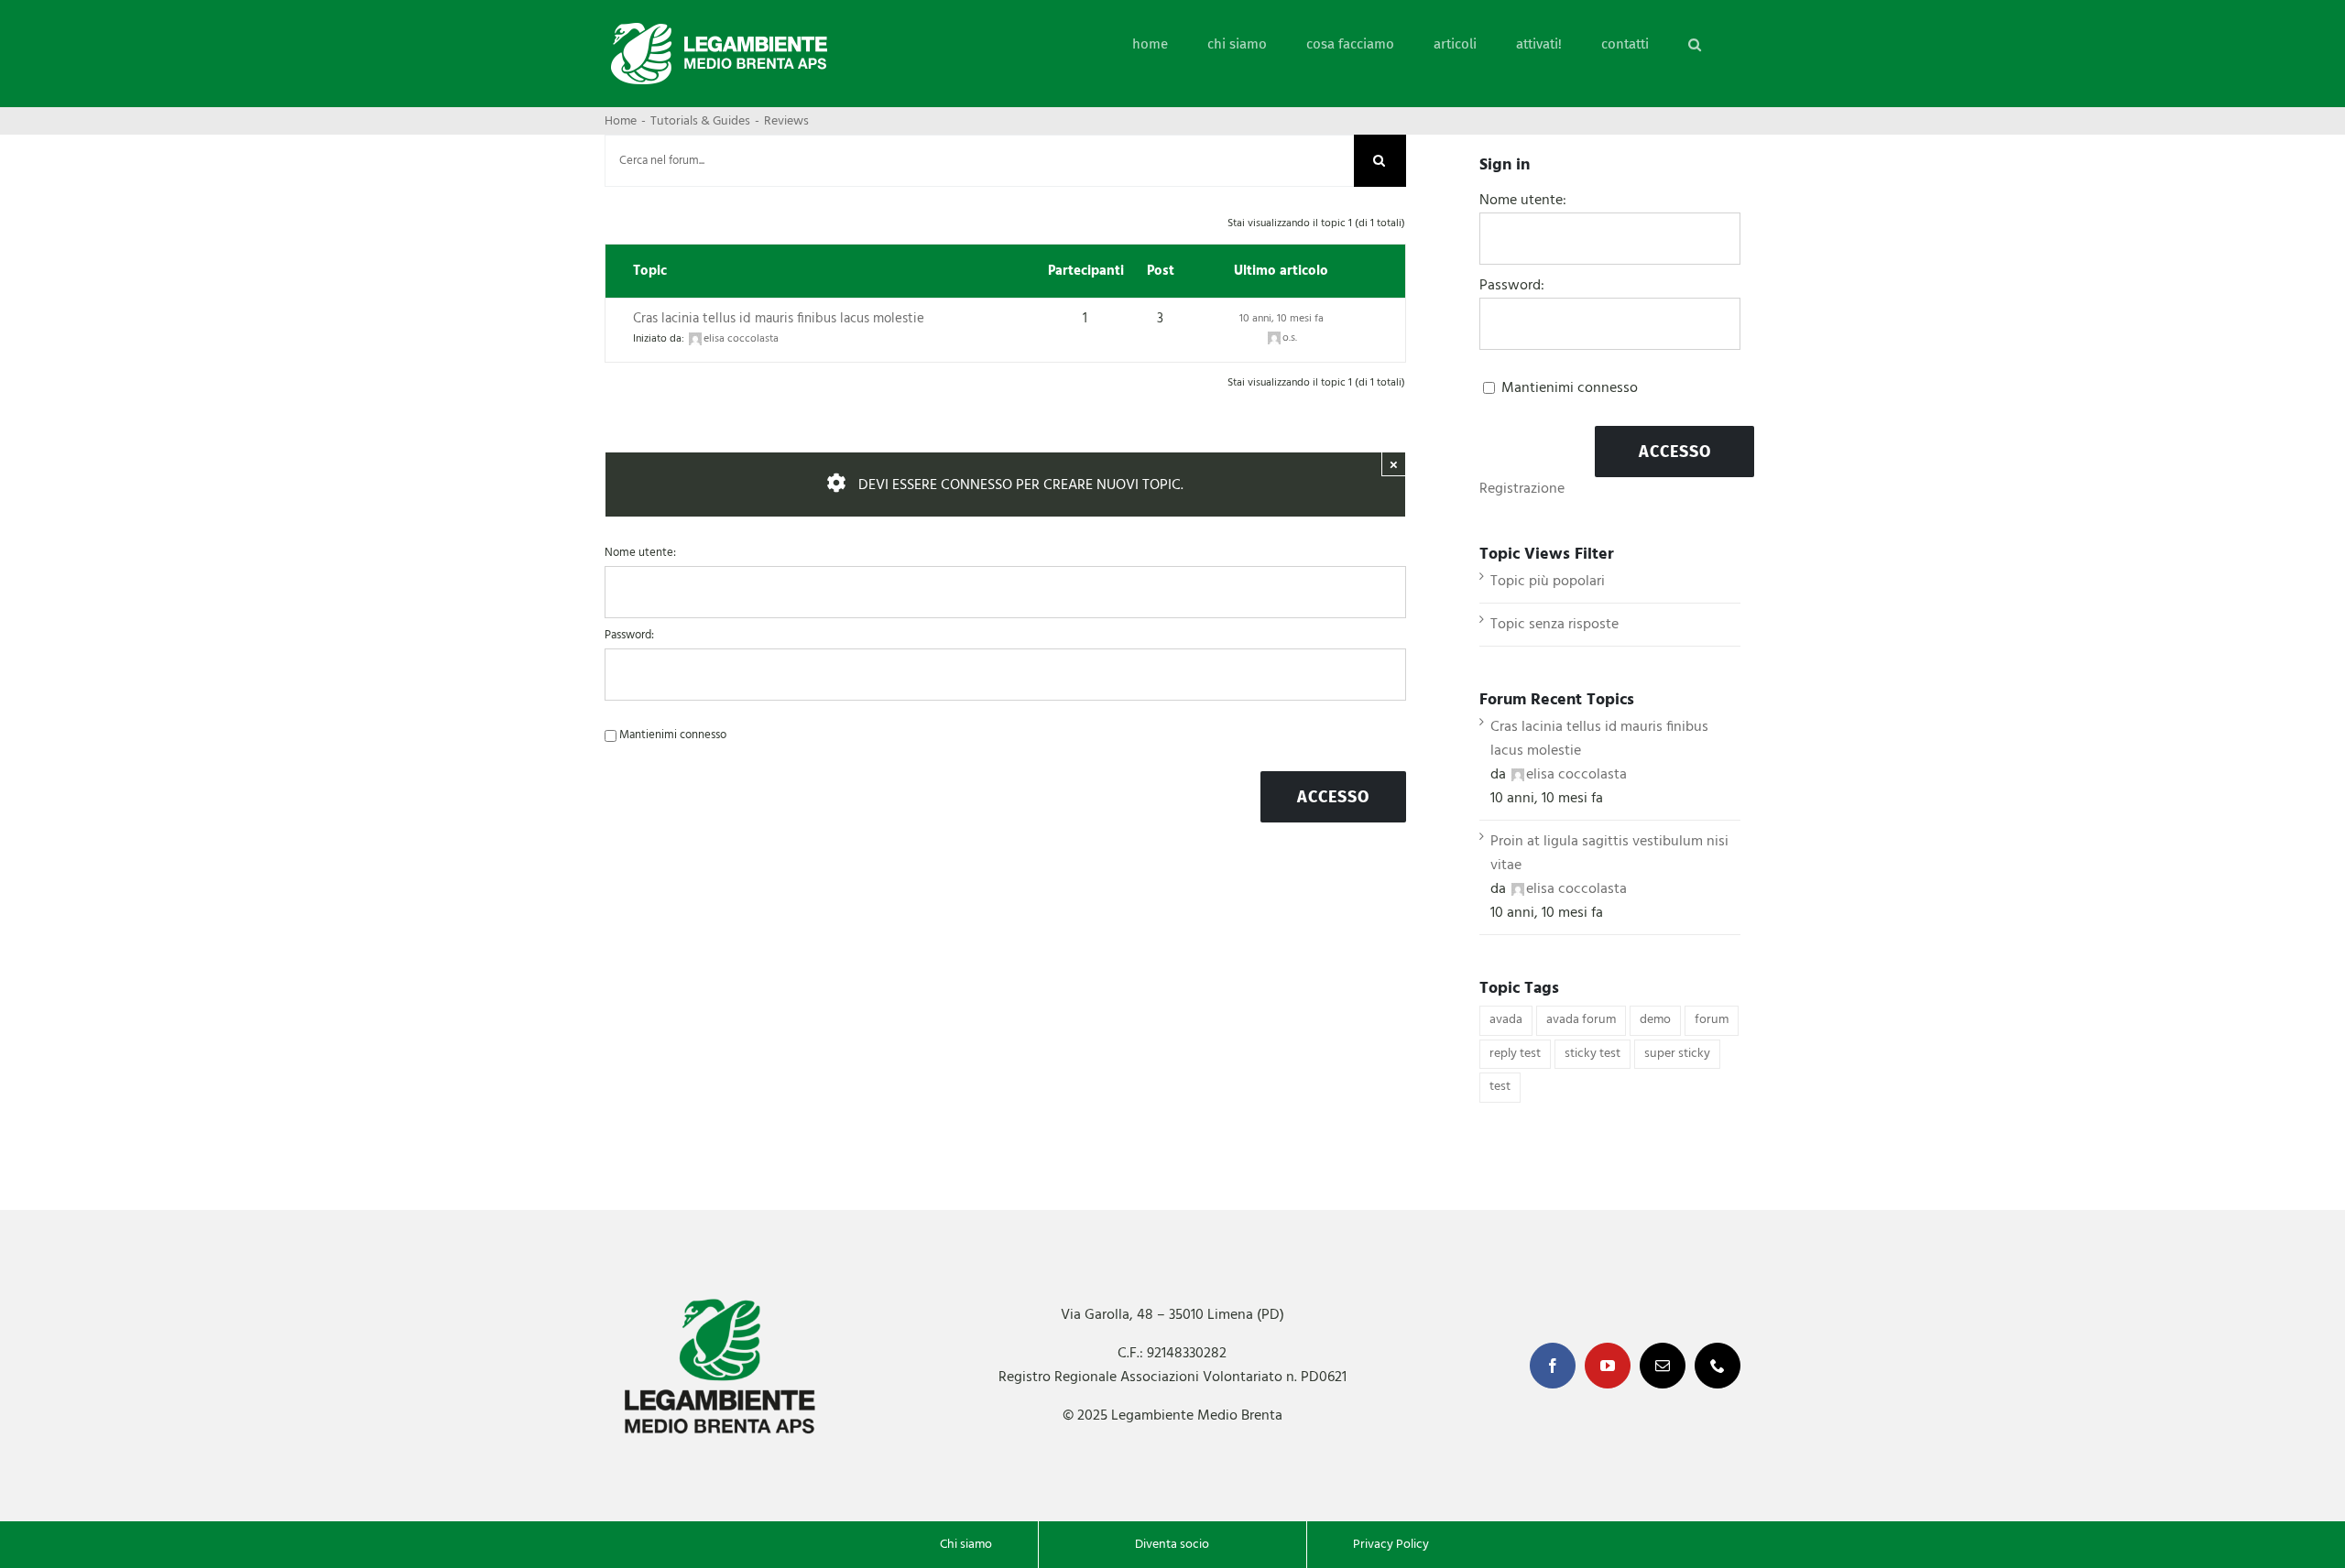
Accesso (1333, 797)
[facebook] (1553, 1366)
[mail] (1663, 1366)
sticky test (1592, 1054)
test (1500, 1087)
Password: (629, 636)
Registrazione (1522, 489)
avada (1506, 1020)
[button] (1695, 44)
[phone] (1718, 1366)
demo (1655, 1020)
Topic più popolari (1548, 582)
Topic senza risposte (1554, 625)
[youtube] (1608, 1366)
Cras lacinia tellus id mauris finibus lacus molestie (779, 319)
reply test (1515, 1054)
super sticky (1677, 1054)
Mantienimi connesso (673, 735)
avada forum (1581, 1020)
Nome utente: (640, 553)
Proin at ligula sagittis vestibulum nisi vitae (1609, 854)
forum (1712, 1020)
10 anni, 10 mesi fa (1282, 319)
